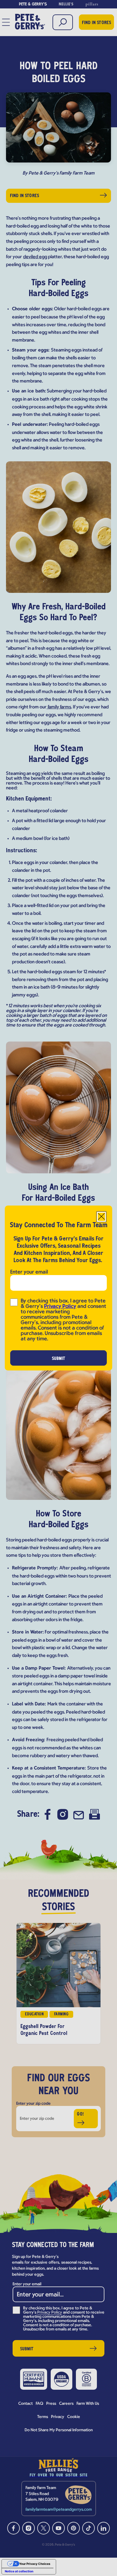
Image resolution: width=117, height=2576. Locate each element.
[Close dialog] (101, 1217)
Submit (59, 1359)
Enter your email (29, 1272)
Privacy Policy (60, 1307)
